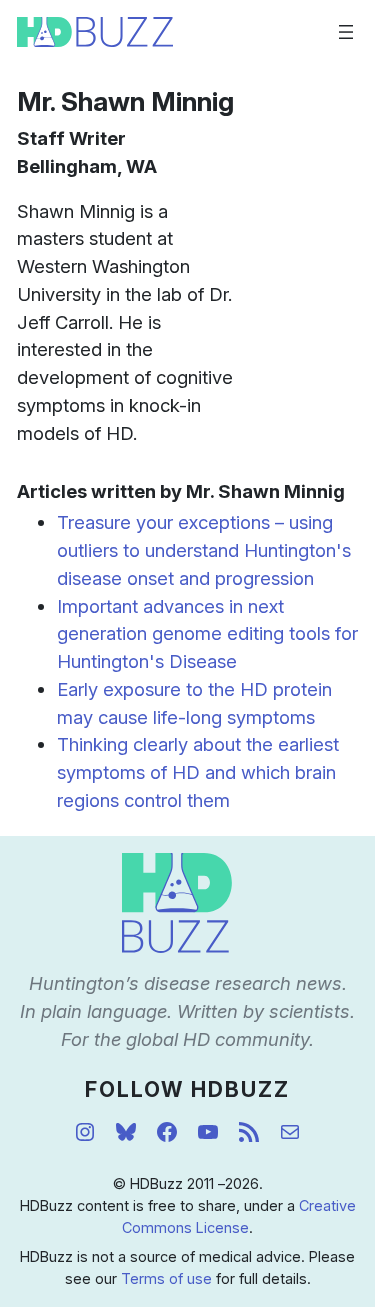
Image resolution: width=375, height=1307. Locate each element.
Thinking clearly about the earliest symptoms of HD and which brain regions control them (198, 772)
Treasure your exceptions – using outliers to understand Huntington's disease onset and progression (204, 550)
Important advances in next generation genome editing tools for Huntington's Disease (207, 634)
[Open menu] (346, 32)
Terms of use (166, 1278)
